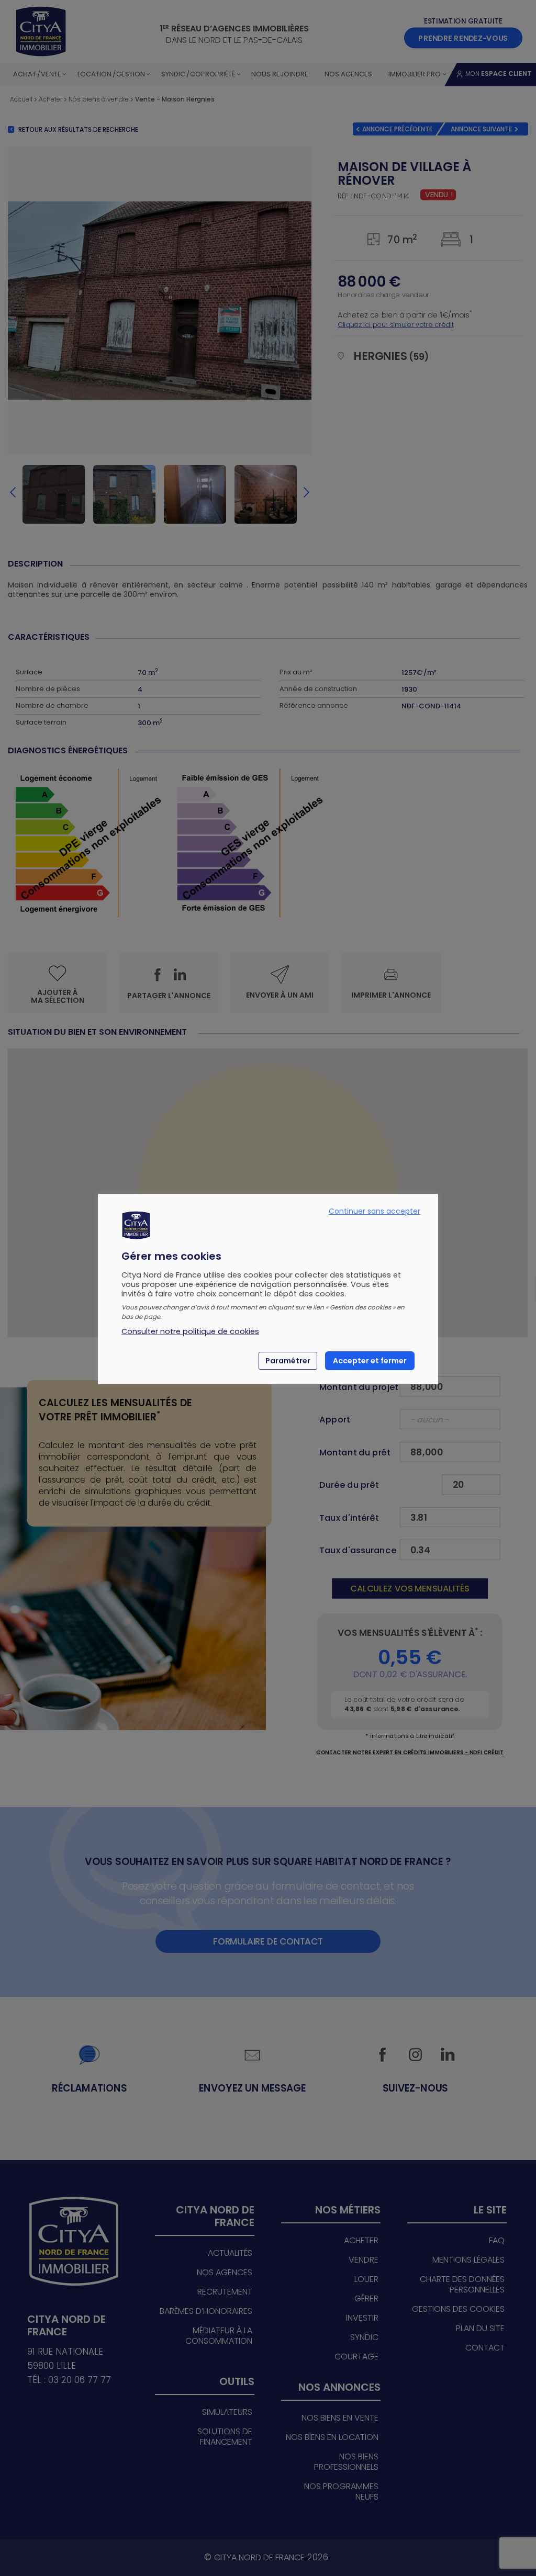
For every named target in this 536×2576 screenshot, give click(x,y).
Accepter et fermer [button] (370, 1361)
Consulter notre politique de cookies (190, 1331)
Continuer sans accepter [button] (375, 1211)
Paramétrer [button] (288, 1361)
